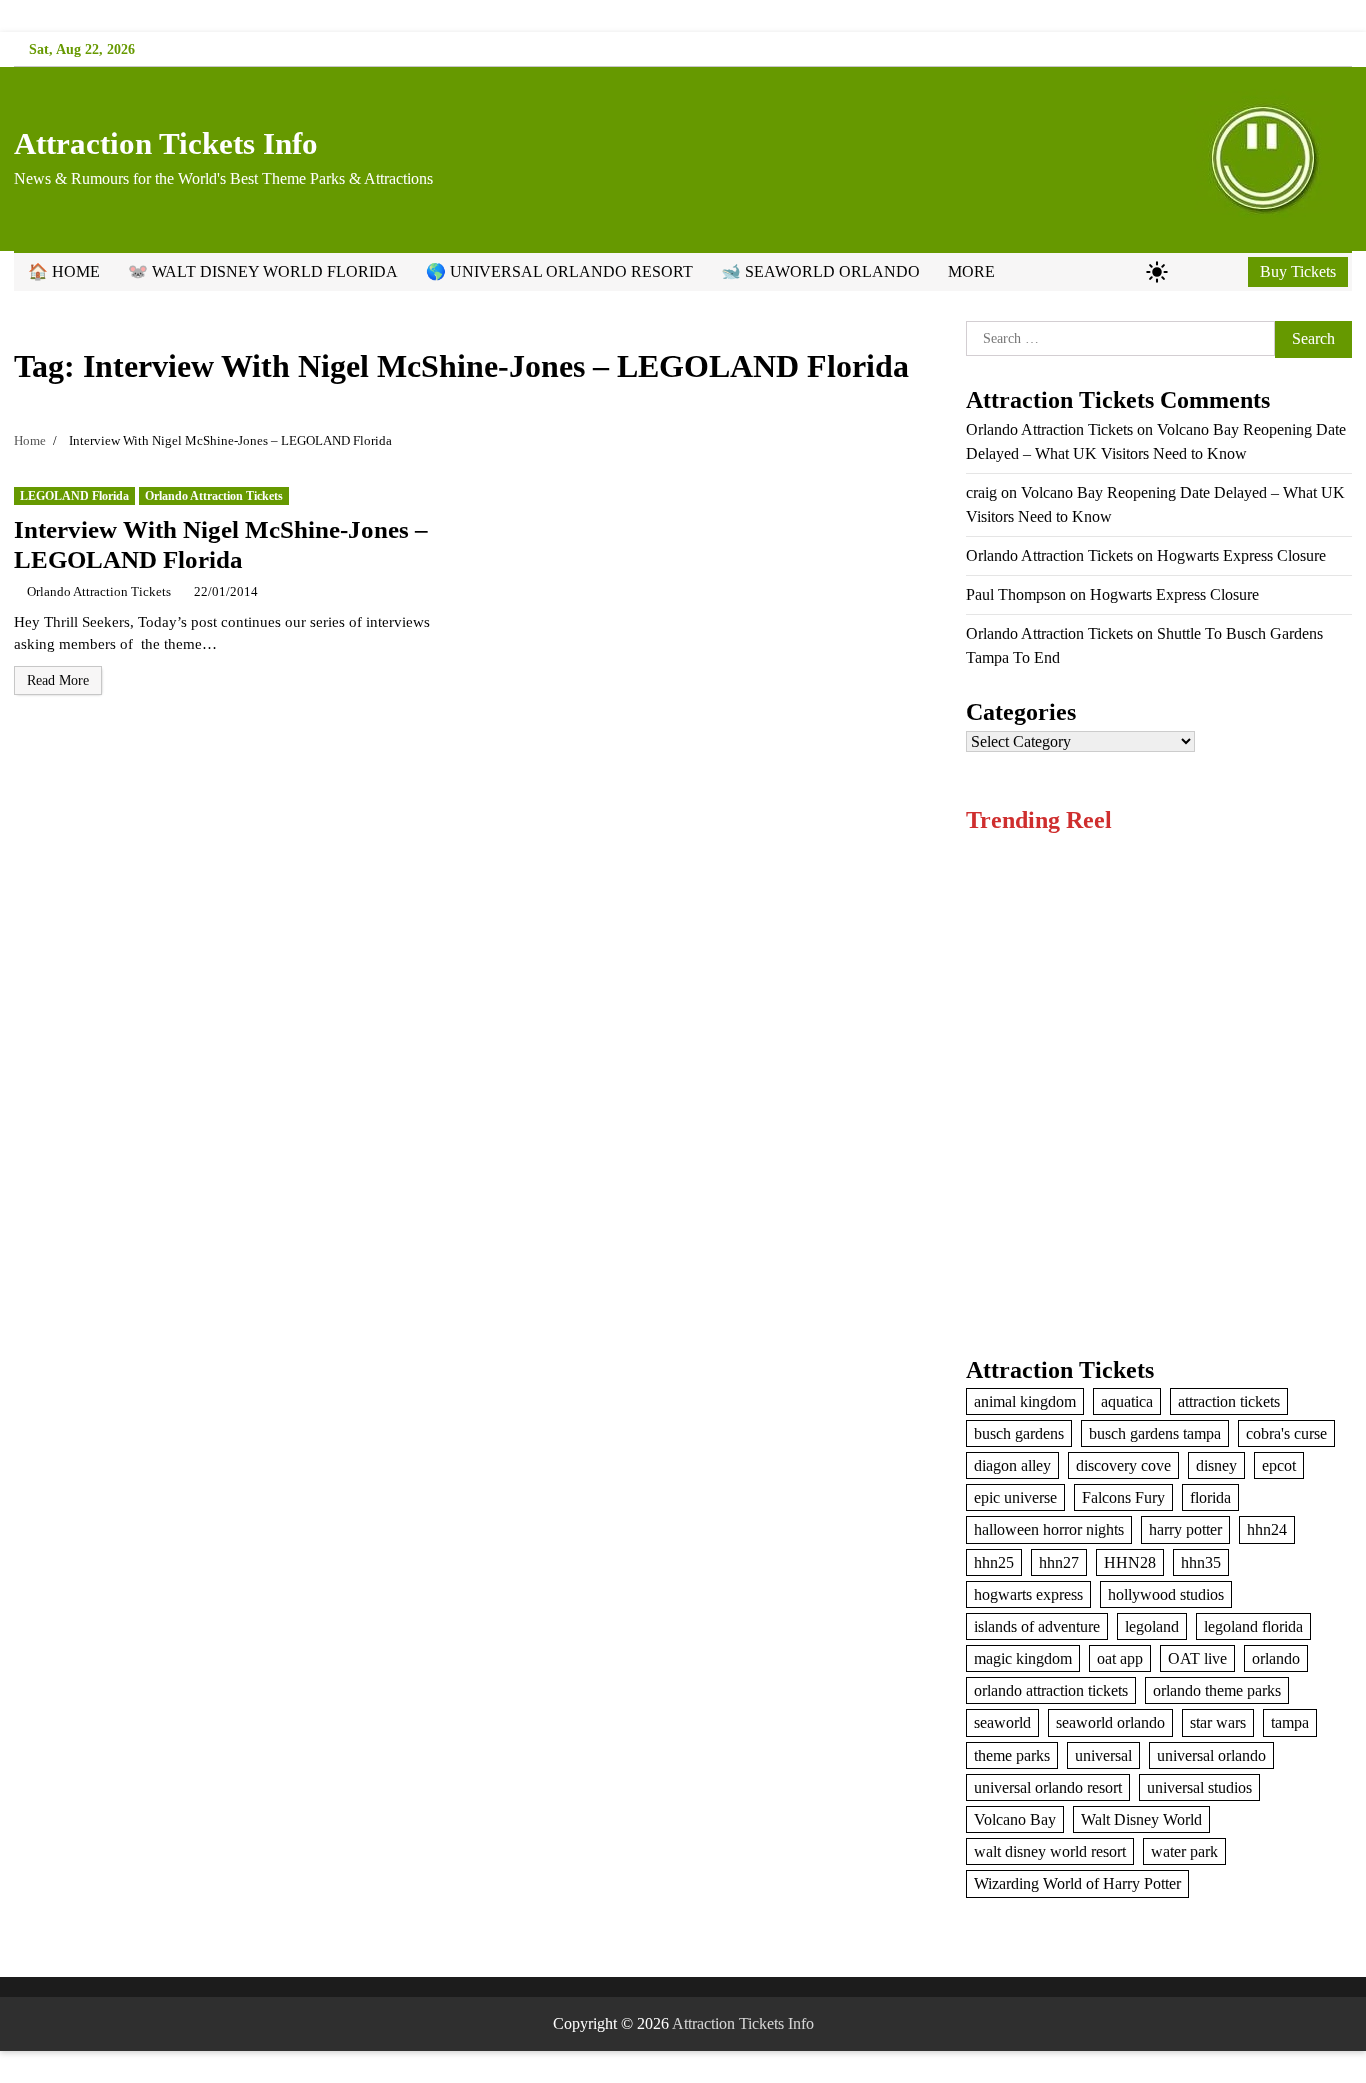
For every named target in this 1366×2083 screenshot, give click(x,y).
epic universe (1015, 1497)
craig (981, 492)
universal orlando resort (1048, 1787)
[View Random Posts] (1190, 272)
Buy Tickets (1298, 271)
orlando (1276, 1658)
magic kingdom (1023, 1658)
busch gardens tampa (1155, 1433)
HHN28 (1130, 1562)
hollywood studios (1166, 1594)
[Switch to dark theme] (1157, 272)
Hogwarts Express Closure (1241, 555)
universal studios (1199, 1787)
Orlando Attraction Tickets (214, 496)
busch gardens (1019, 1433)
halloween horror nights (1049, 1529)
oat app (1120, 1658)
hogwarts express (1028, 1594)
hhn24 (1267, 1529)
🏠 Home (64, 271)
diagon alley (1012, 1465)
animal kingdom (1025, 1401)
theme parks (1012, 1755)
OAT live (1197, 1658)
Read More (58, 680)
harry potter (1185, 1529)
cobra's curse (1286, 1433)
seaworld (1002, 1722)
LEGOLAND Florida (74, 496)
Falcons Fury (1123, 1497)
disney (1216, 1465)
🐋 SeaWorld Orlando (820, 271)
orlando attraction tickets (1051, 1690)
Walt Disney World (1141, 1819)
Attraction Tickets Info (166, 143)
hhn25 (994, 1562)
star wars (1218, 1722)
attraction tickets (1229, 1401)
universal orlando (1211, 1755)
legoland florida (1253, 1626)
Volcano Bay (1015, 1819)
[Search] (1229, 272)
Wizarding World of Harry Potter (1077, 1883)
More (971, 271)
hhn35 (1201, 1562)
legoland (1152, 1626)
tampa (1290, 1722)
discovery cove (1123, 1465)
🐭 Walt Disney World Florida (263, 271)
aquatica (1127, 1401)
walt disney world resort (1050, 1851)
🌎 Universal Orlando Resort (559, 271)
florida (1210, 1497)
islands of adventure (1037, 1626)
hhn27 (1059, 1562)
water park (1184, 1851)
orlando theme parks (1217, 1690)
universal (1103, 1755)
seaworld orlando (1110, 1722)
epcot (1279, 1465)
